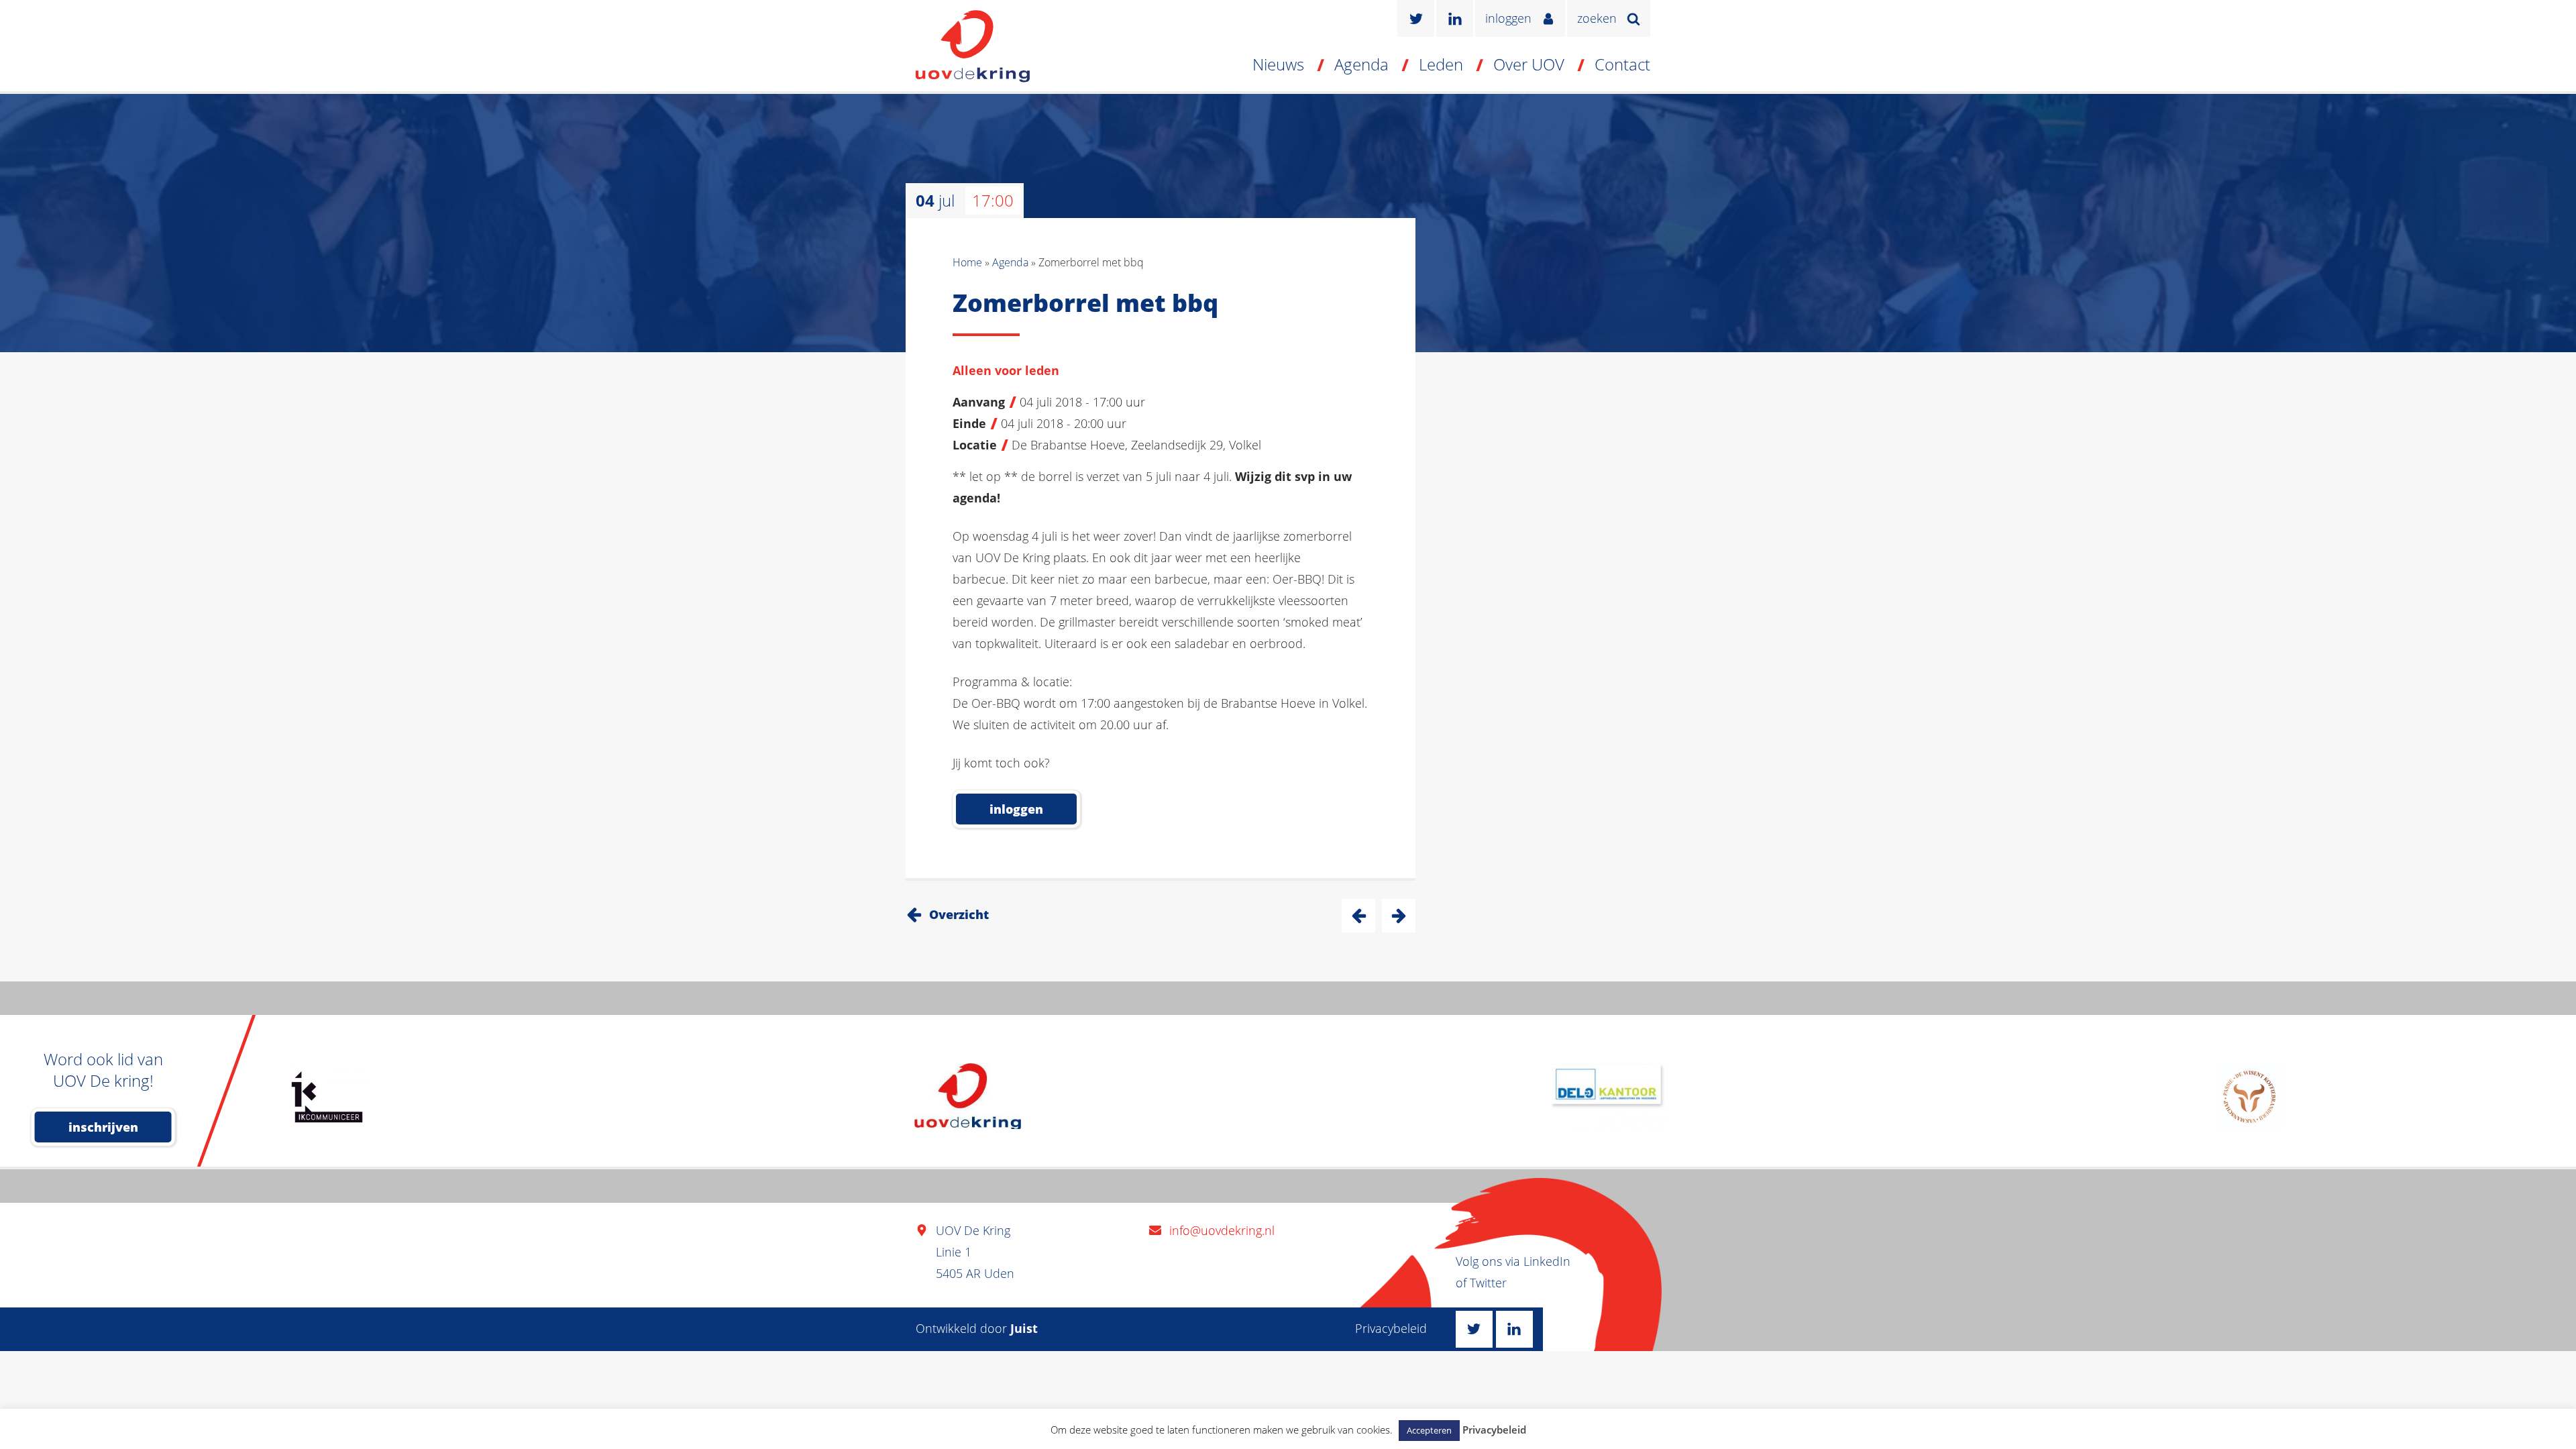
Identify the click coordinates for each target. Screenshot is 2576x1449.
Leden (1441, 64)
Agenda (1361, 64)
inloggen (1508, 18)
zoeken (1597, 18)
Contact (1622, 64)
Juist (1024, 1328)
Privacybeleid (1391, 1328)
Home (967, 262)
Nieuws (1278, 64)
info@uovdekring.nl (1222, 1230)
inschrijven (103, 1127)
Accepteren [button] (1429, 1430)
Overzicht (959, 914)
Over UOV (1529, 64)
